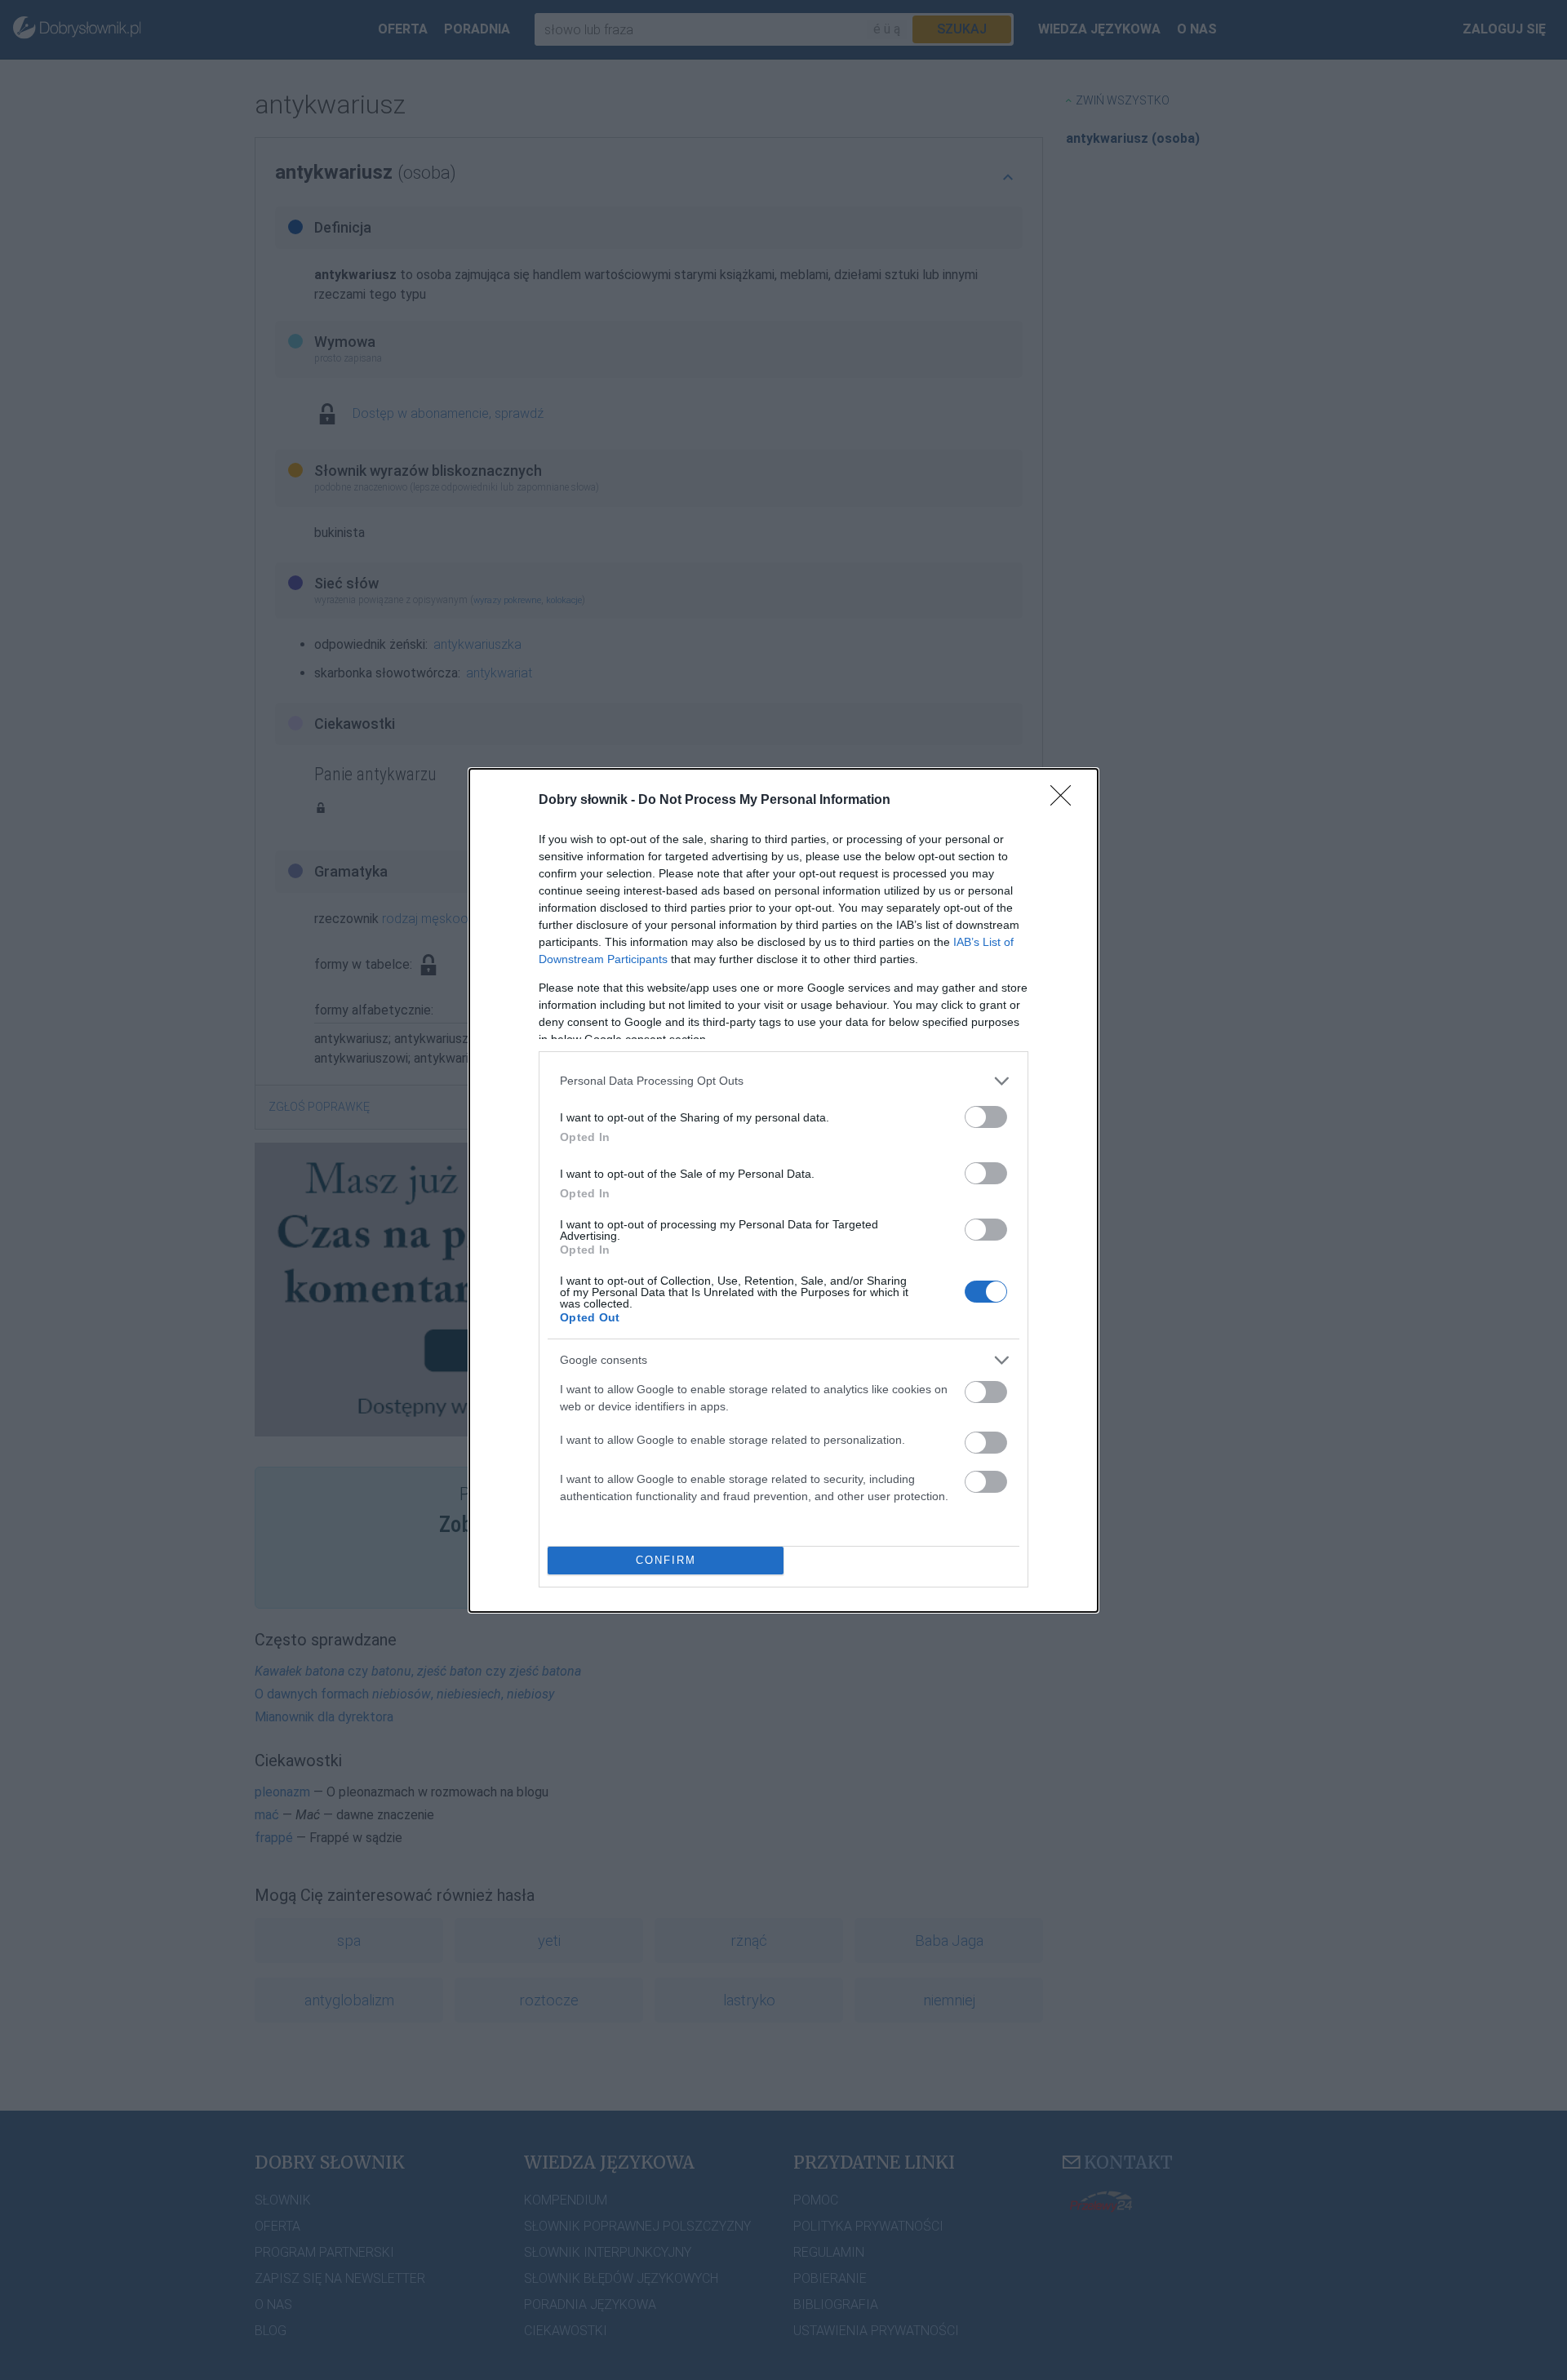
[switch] (986, 1117)
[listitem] (783, 1081)
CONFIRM (666, 1560)
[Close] (1066, 801)
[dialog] (783, 1190)
